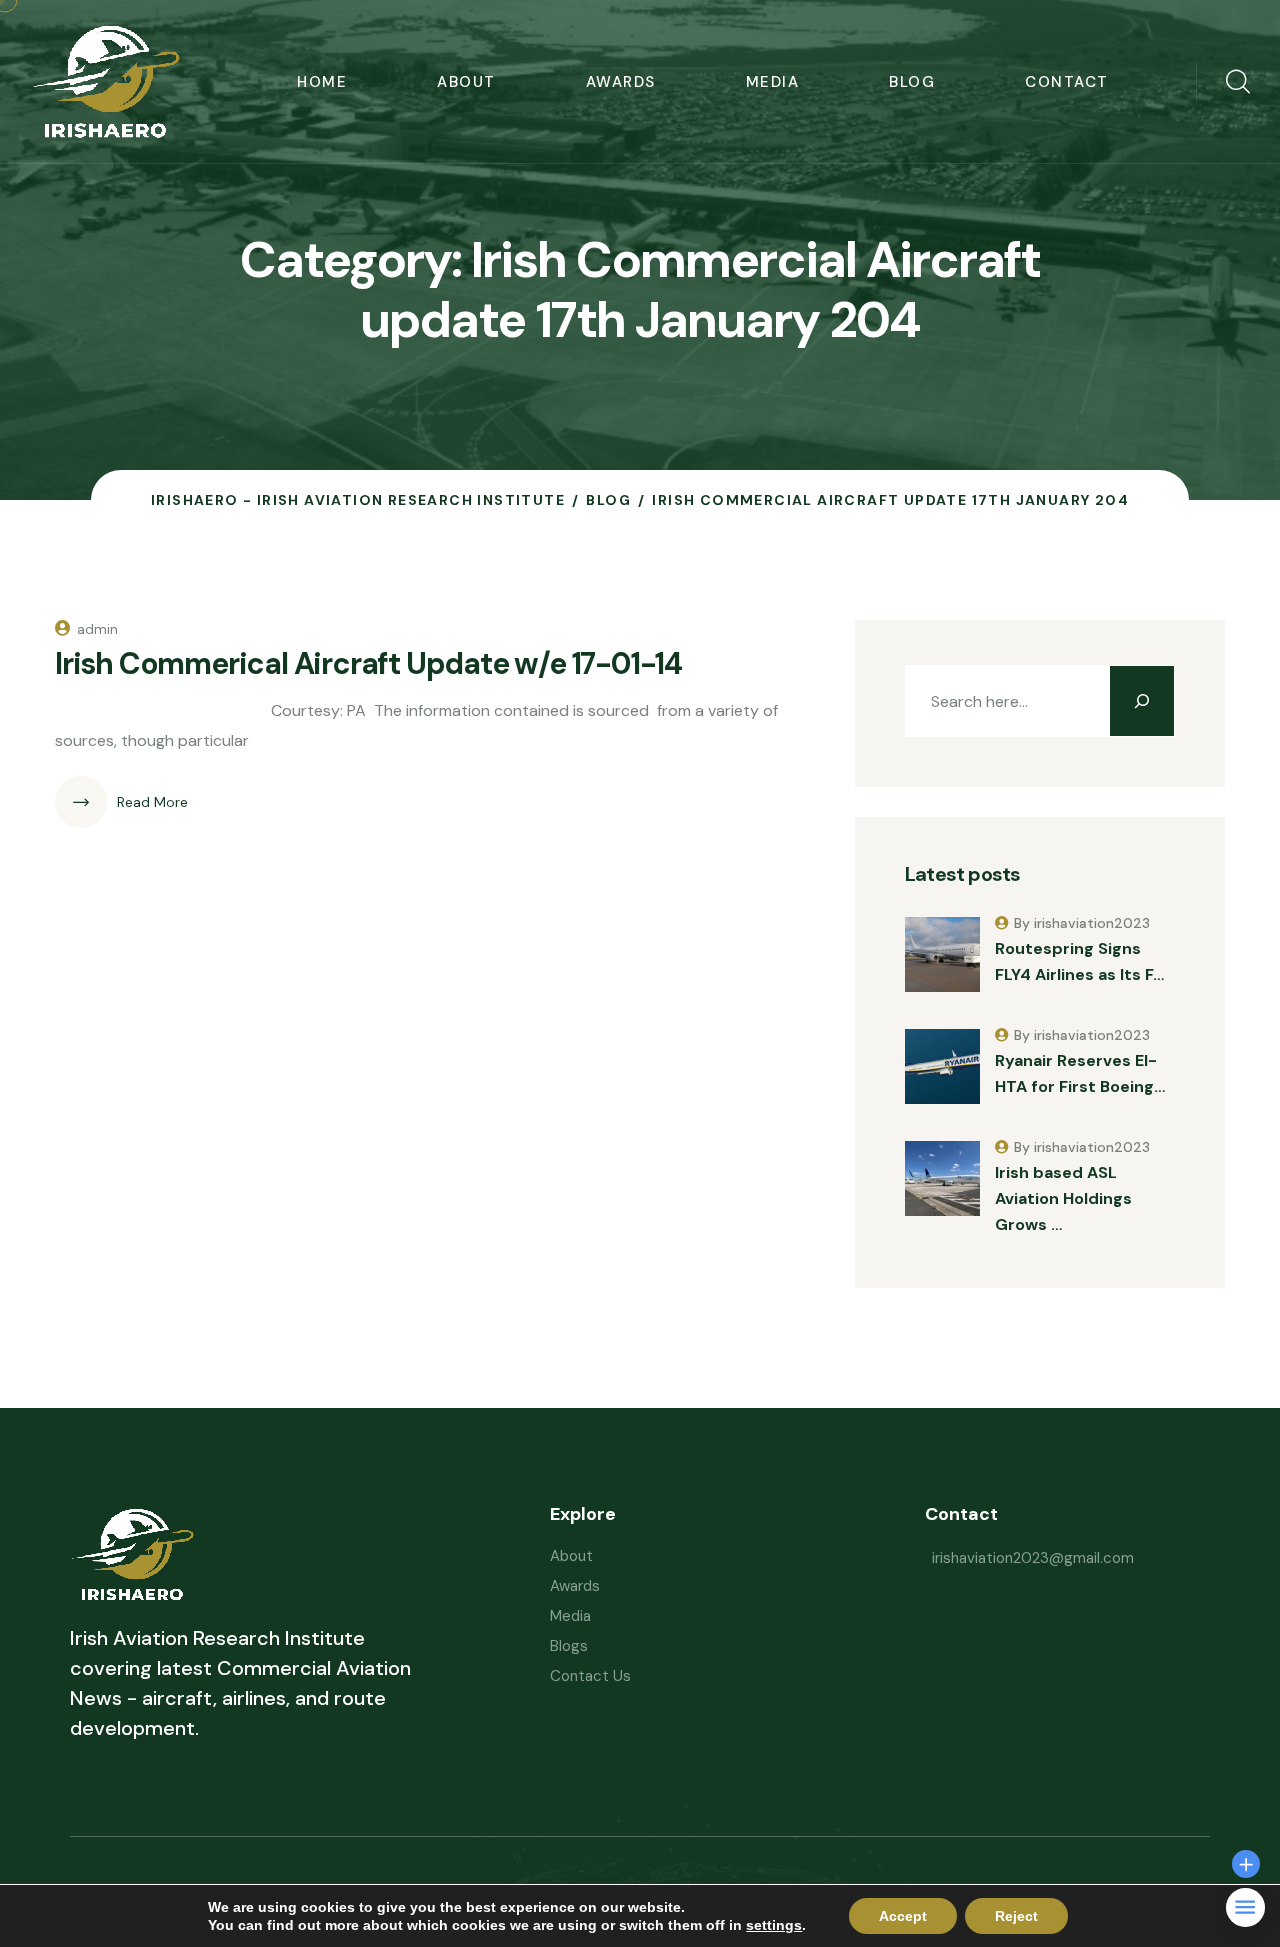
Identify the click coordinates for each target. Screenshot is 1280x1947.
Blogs (569, 1646)
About (466, 82)
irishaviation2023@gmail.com (1033, 1558)
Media (773, 82)
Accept (903, 1916)
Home (322, 82)
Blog (912, 82)
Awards (621, 82)
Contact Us (590, 1676)
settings (774, 1925)
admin (97, 629)
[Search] (1142, 701)
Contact (1067, 82)
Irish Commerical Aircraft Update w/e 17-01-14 (368, 663)
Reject (1016, 1916)
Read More (152, 802)
